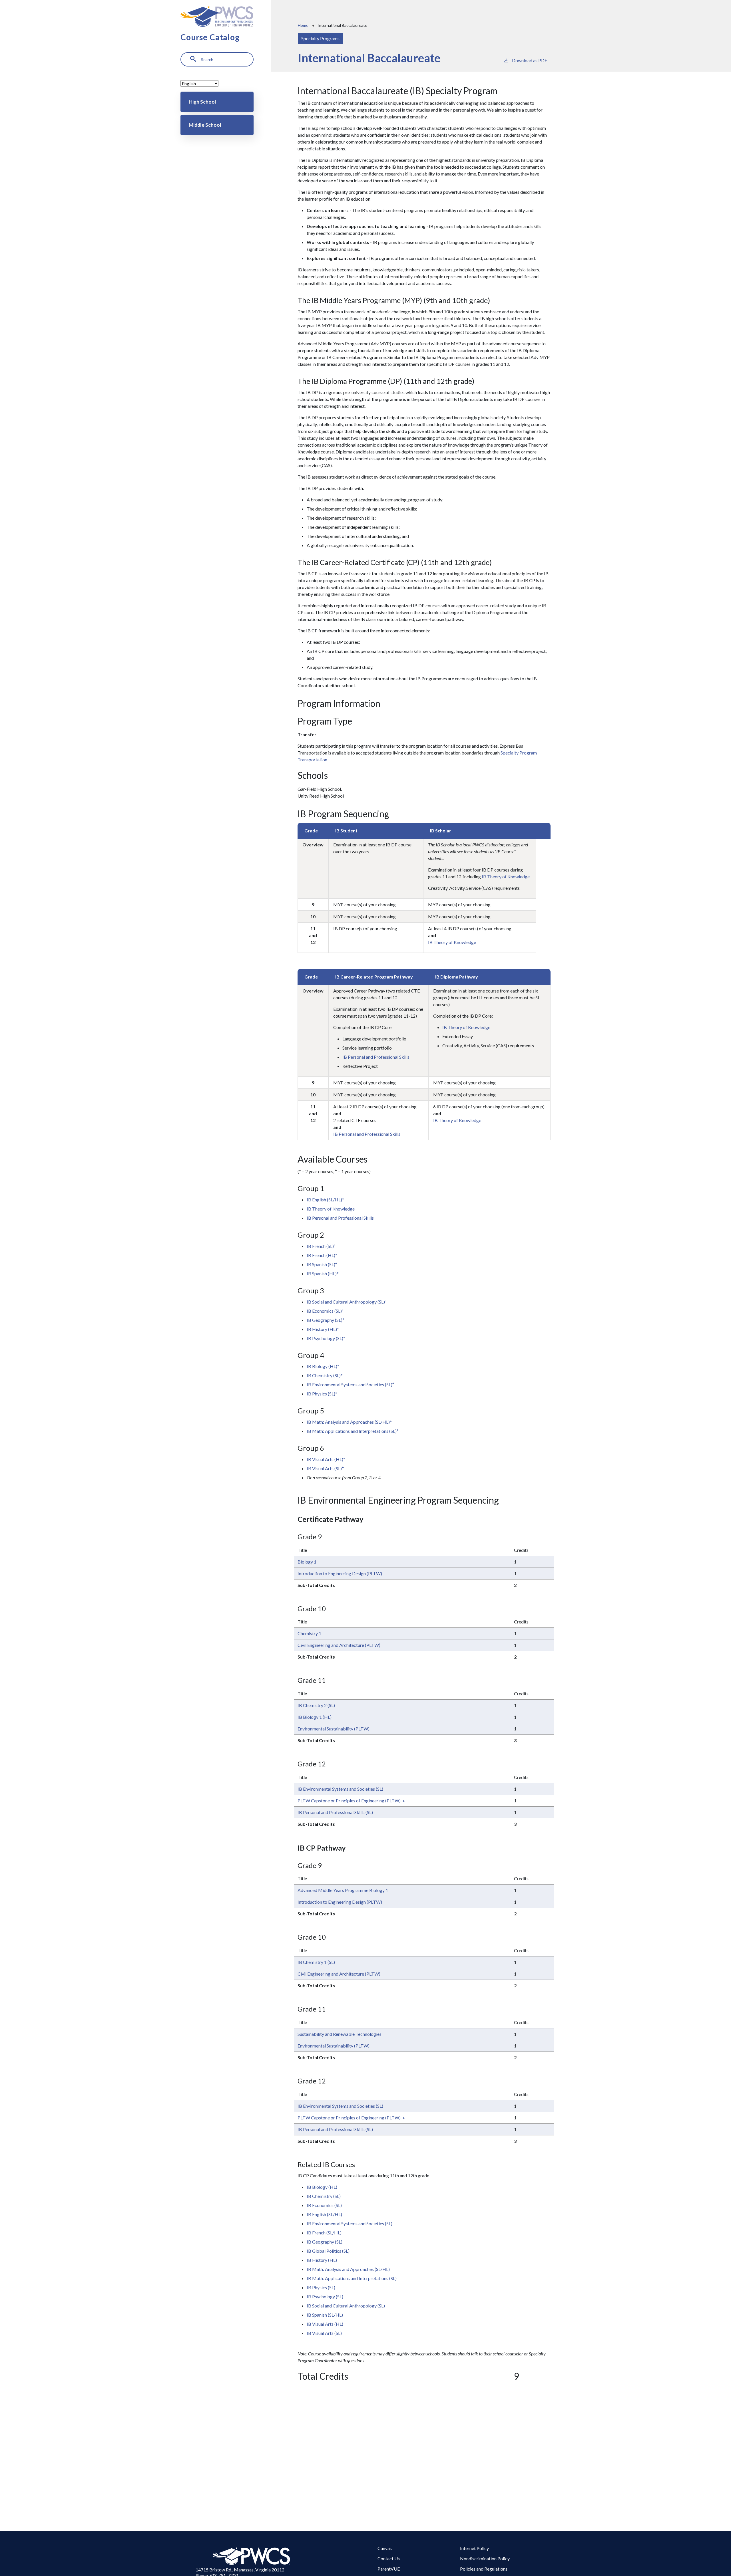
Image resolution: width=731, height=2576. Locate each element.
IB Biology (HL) (322, 2187)
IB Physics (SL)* (322, 1394)
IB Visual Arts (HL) (325, 2324)
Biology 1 (307, 1562)
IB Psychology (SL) (325, 2296)
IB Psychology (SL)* (326, 1338)
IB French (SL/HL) (324, 2233)
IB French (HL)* (322, 1255)
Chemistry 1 (309, 1633)
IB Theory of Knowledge (506, 877)
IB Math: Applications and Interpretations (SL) (353, 1431)
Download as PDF (530, 60)
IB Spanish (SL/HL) (325, 2315)
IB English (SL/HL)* (325, 1200)
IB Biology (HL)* (323, 1366)
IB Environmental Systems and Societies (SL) (351, 1384)
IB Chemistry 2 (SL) (316, 1705)
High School (202, 102)
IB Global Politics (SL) (328, 2251)
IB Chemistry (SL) (324, 2196)
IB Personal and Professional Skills (376, 1057)
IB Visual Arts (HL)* (326, 1459)
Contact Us (389, 2558)
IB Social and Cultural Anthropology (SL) (347, 1302)
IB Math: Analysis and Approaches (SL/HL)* (349, 1422)
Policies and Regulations (484, 2569)
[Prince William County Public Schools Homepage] (252, 2556)
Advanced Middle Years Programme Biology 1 (343, 1890)
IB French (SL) (321, 1246)
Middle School (205, 125)
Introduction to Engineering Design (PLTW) (340, 1573)
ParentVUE (389, 2569)
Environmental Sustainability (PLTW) (334, 1729)
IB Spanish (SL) (322, 1264)
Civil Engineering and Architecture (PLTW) (339, 1645)
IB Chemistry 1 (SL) (316, 1962)
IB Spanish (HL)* (323, 1273)
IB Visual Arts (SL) (325, 1468)
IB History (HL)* (323, 1329)
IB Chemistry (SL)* (325, 1375)
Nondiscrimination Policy (485, 2558)
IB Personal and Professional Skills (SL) (335, 1812)
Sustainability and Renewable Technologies (340, 2034)
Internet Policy (474, 2548)
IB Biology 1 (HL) (315, 1717)
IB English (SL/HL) (324, 2214)
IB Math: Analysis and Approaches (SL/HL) (348, 2269)
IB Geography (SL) (326, 1320)
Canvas (385, 2548)
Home (303, 25)
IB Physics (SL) (321, 2287)
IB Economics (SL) (325, 1311)
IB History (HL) (322, 2260)
